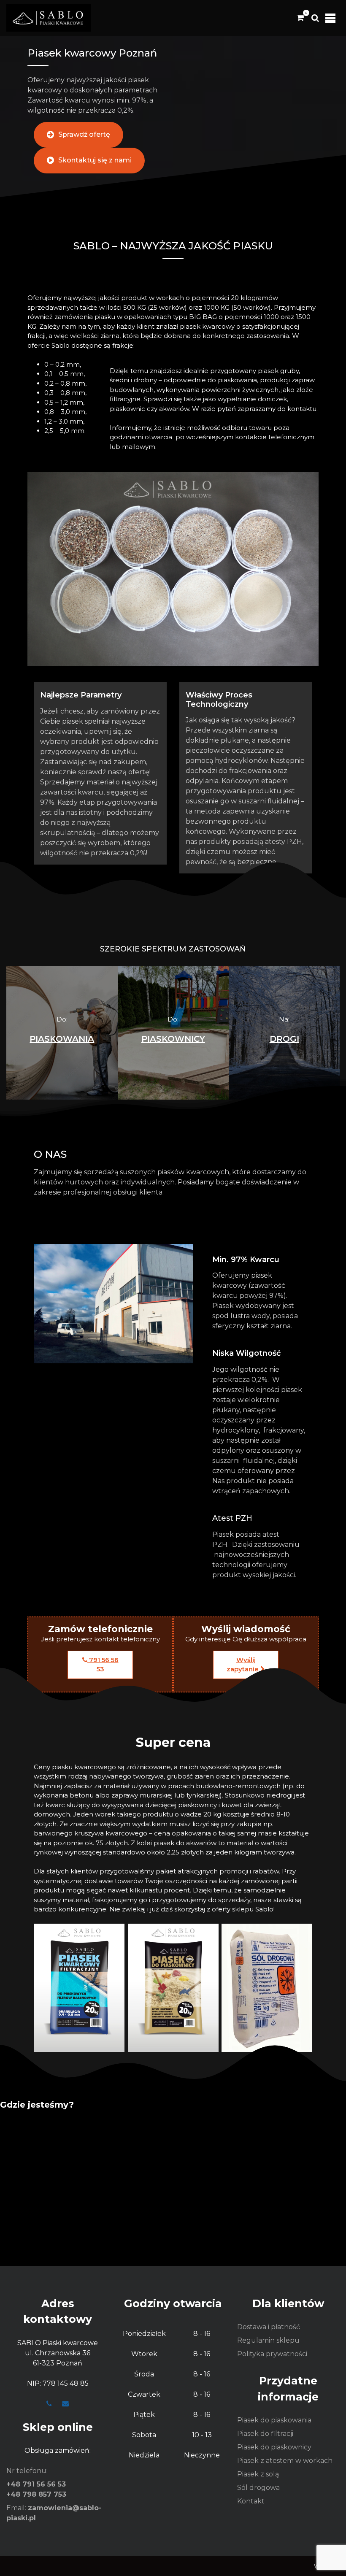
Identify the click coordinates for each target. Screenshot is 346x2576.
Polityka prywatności (272, 2354)
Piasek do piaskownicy (274, 2447)
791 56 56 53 (103, 1665)
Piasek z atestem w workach (285, 2461)
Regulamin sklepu (268, 2340)
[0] (300, 18)
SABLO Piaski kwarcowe (58, 2343)
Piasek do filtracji (265, 2434)
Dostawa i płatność (269, 2327)
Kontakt (251, 2501)
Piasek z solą (258, 2474)
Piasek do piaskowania (274, 2420)
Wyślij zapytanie (243, 1665)
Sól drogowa (258, 2488)
